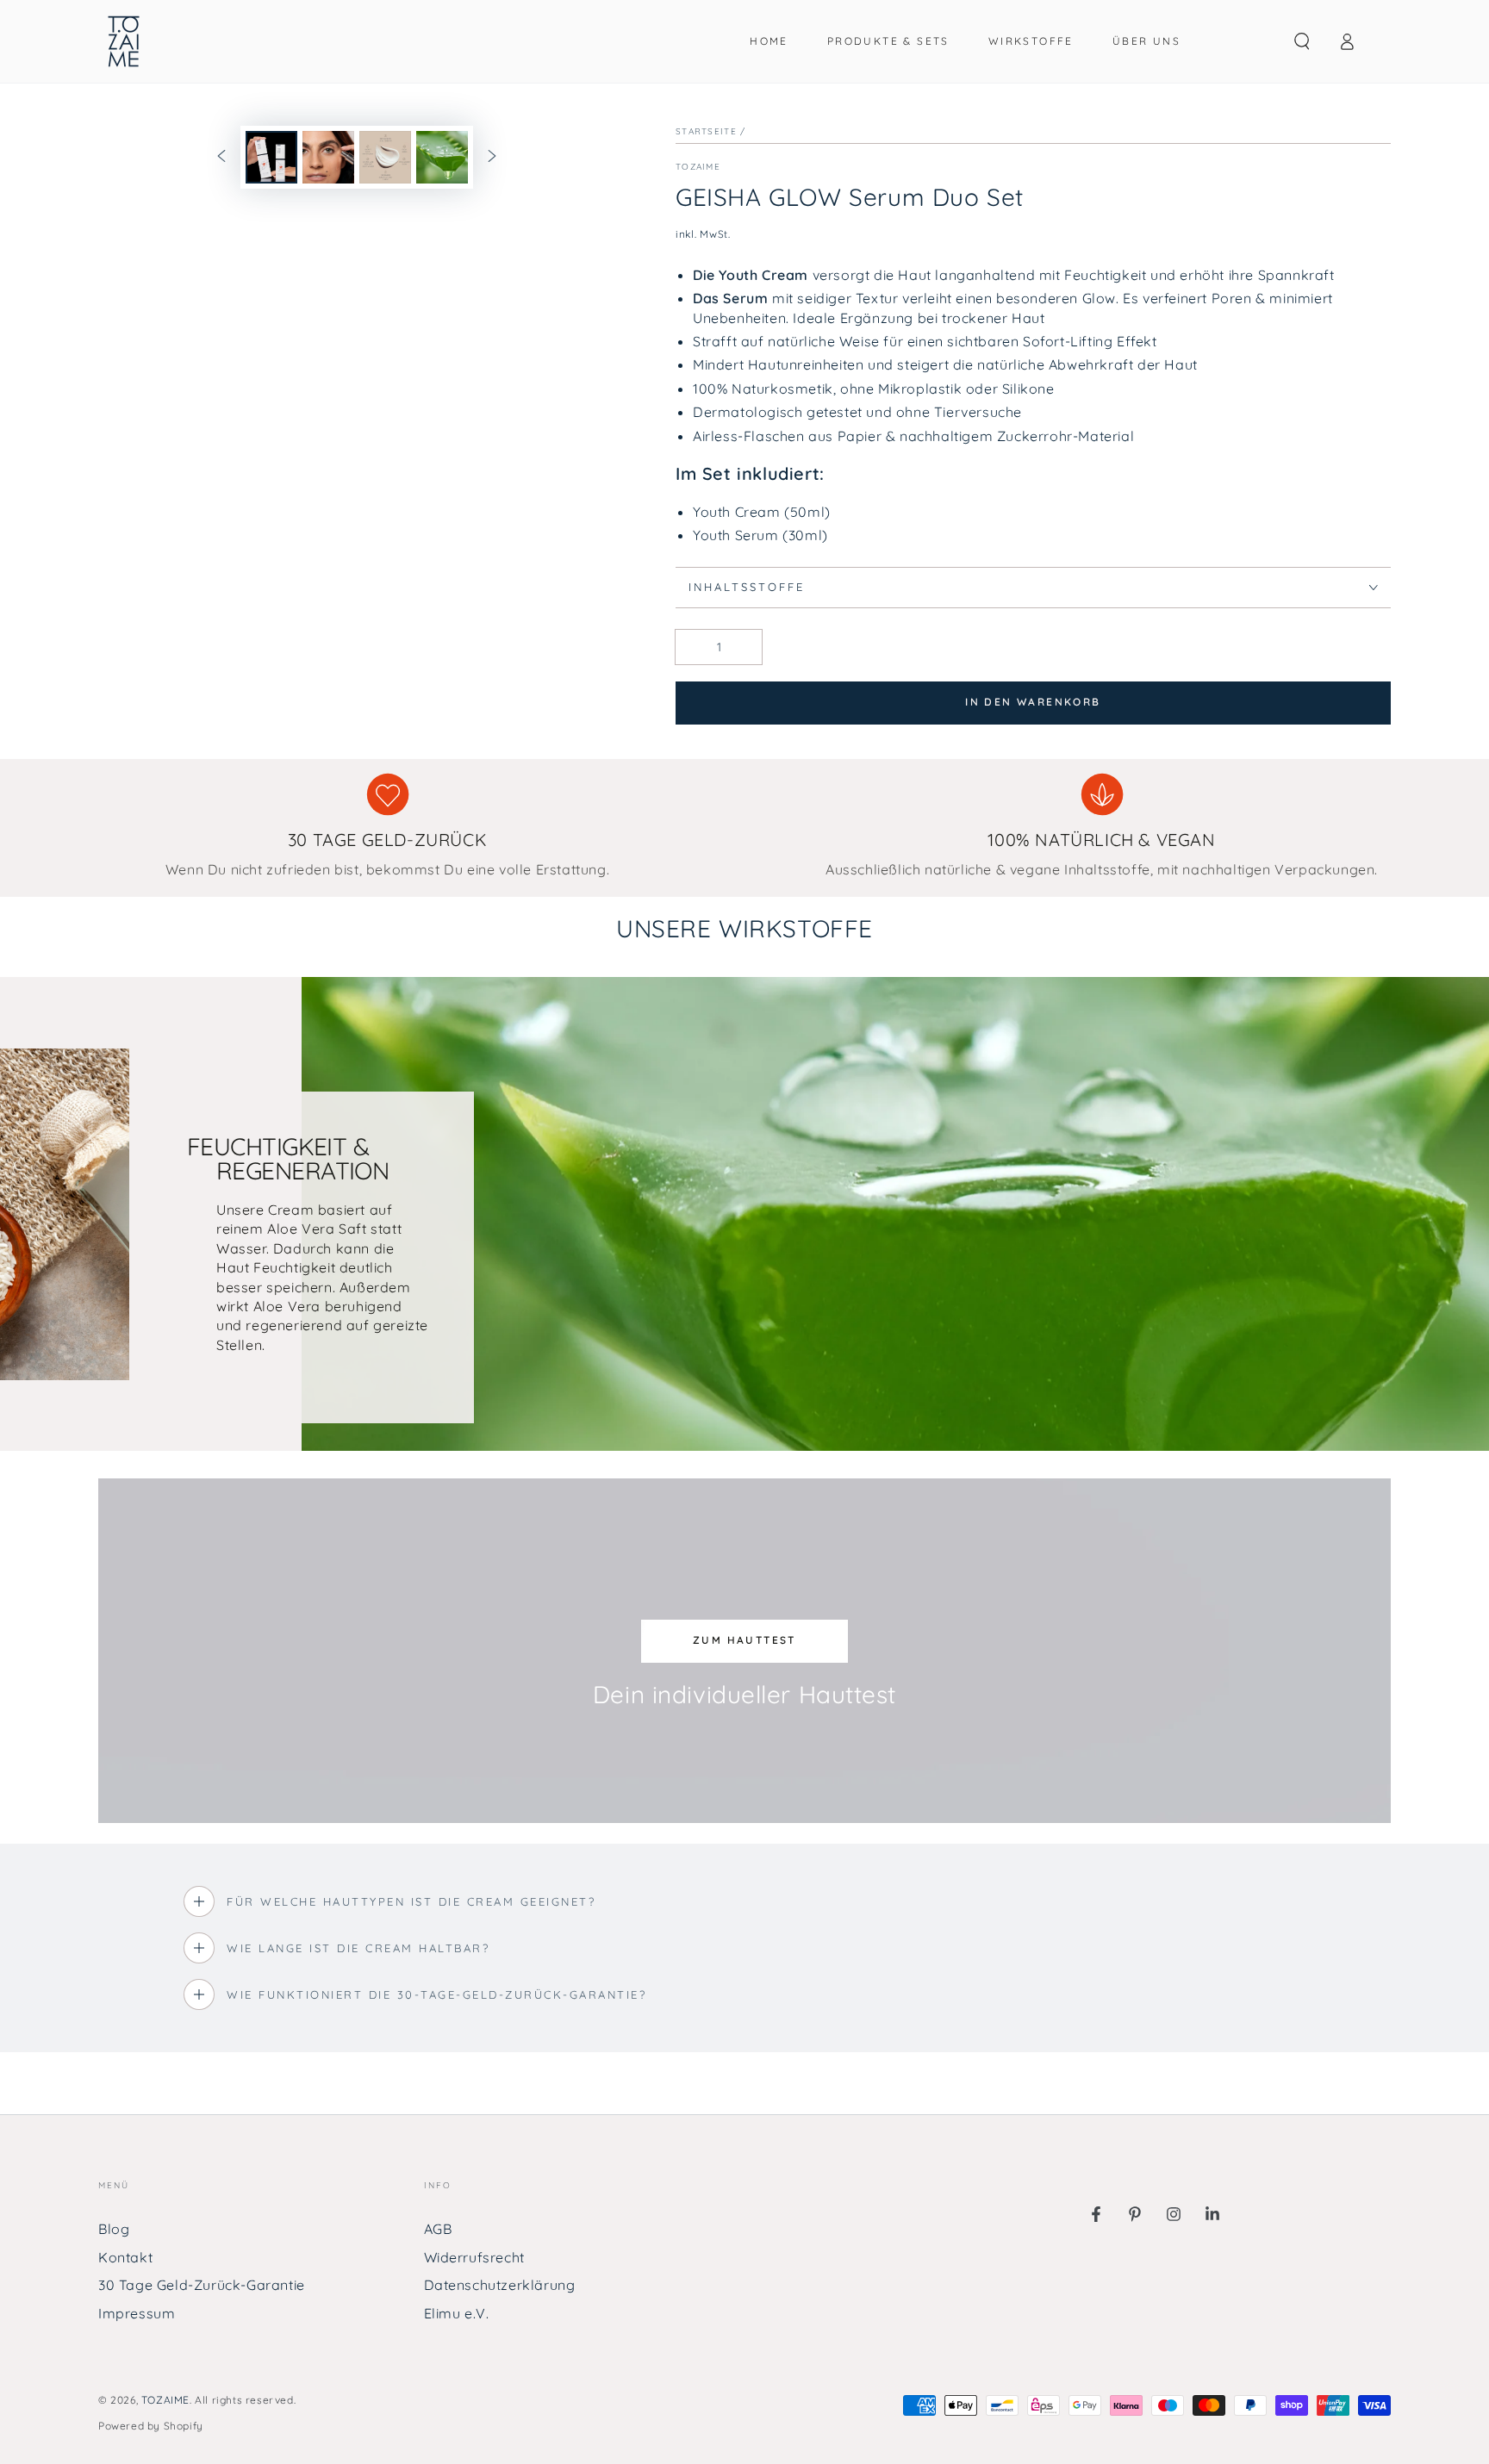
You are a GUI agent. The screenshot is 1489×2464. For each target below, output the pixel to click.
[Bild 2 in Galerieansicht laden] (328, 157)
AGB (438, 2229)
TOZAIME (165, 2400)
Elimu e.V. (457, 2313)
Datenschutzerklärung (500, 2285)
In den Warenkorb (1033, 702)
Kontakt (125, 2257)
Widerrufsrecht (474, 2257)
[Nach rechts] (492, 158)
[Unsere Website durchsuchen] (1302, 41)
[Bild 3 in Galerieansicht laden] (385, 157)
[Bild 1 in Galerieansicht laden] (271, 157)
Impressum (137, 2313)
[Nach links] (221, 158)
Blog (114, 2229)
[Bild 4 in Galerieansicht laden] (442, 157)
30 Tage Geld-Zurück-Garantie (202, 2285)
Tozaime (698, 167)
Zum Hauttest (744, 1640)
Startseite (706, 131)
